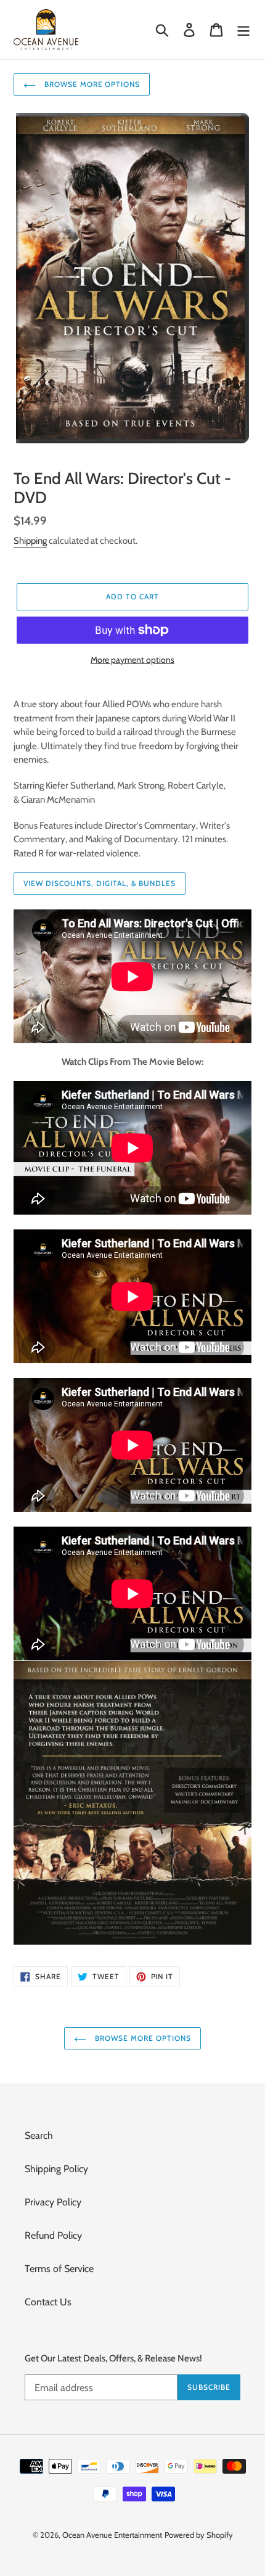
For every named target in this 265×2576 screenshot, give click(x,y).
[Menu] (243, 30)
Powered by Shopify (199, 2535)
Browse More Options (91, 84)
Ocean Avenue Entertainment (112, 2535)
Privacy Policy (53, 2202)
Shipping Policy (56, 2169)
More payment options (132, 660)
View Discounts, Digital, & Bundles (100, 883)
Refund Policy (53, 2235)
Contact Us (48, 2302)
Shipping (30, 541)
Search (39, 2135)
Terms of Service (59, 2269)
